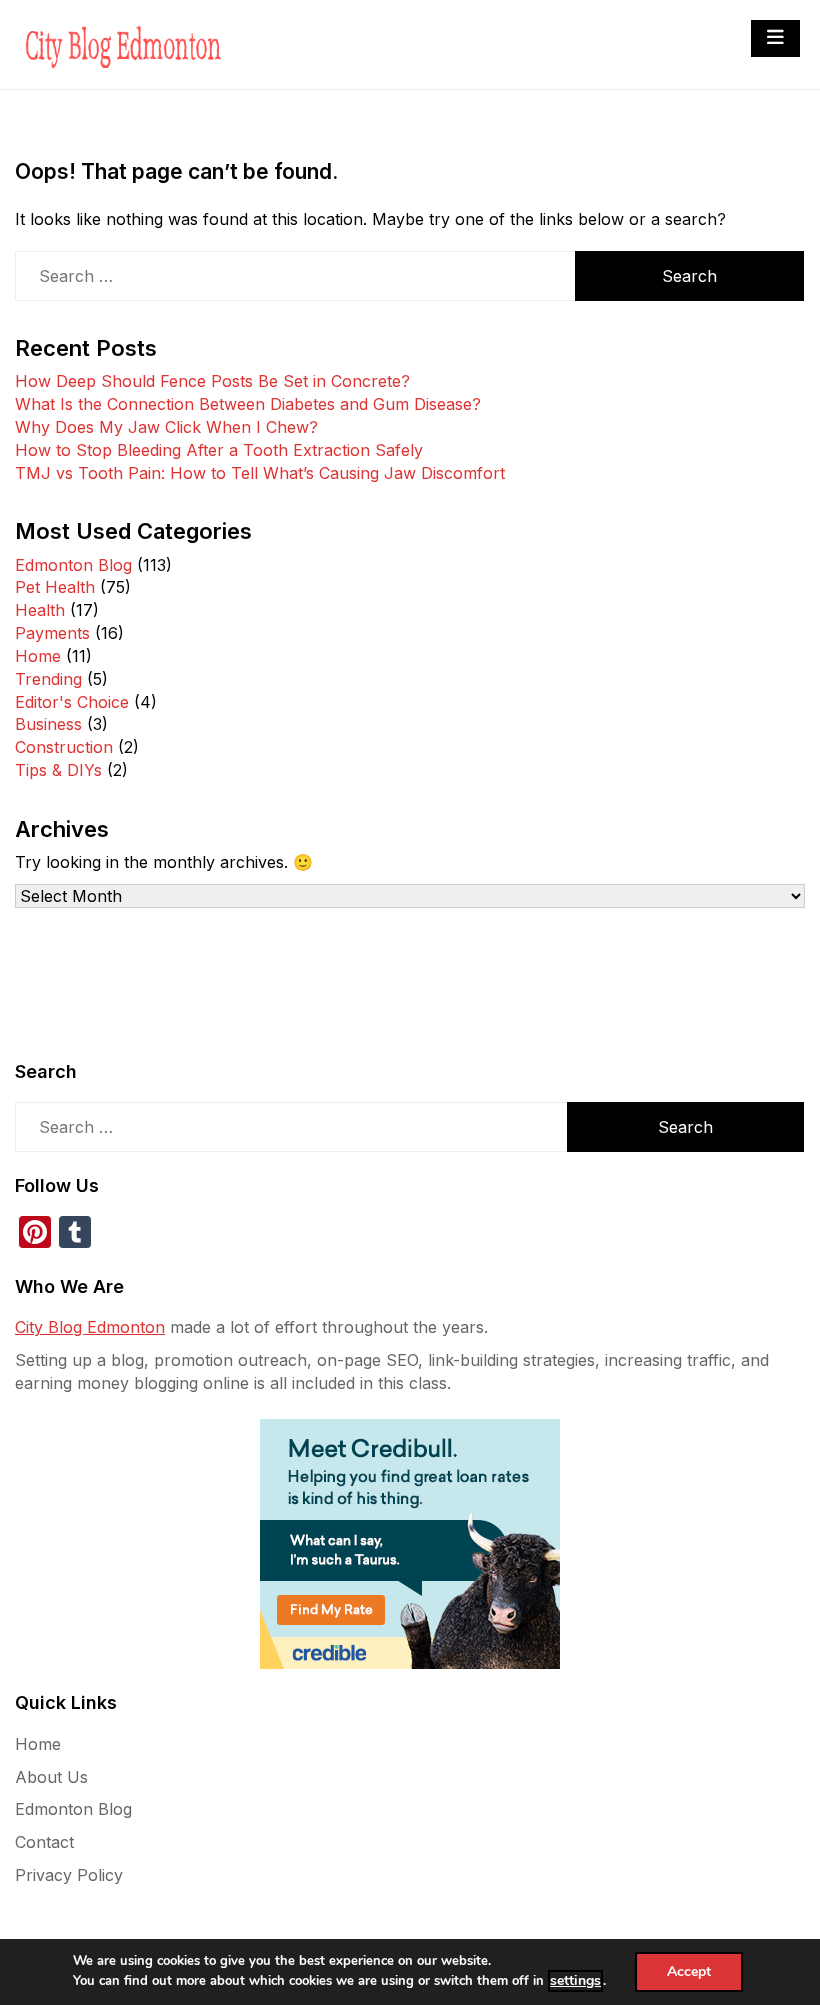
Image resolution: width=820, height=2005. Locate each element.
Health (40, 610)
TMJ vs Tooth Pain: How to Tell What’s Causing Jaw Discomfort (260, 473)
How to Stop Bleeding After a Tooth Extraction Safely (219, 450)
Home (38, 656)
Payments (52, 633)
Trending (48, 679)
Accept (689, 1971)
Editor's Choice (72, 702)
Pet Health (55, 587)
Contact (44, 1842)
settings (575, 1980)
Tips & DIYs (58, 770)
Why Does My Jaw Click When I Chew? (166, 427)
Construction (64, 747)
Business (48, 724)
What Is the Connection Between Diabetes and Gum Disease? (248, 404)
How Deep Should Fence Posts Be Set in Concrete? (212, 381)
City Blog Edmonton (90, 1327)
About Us (51, 1777)
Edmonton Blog (73, 565)
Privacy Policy (69, 1875)
